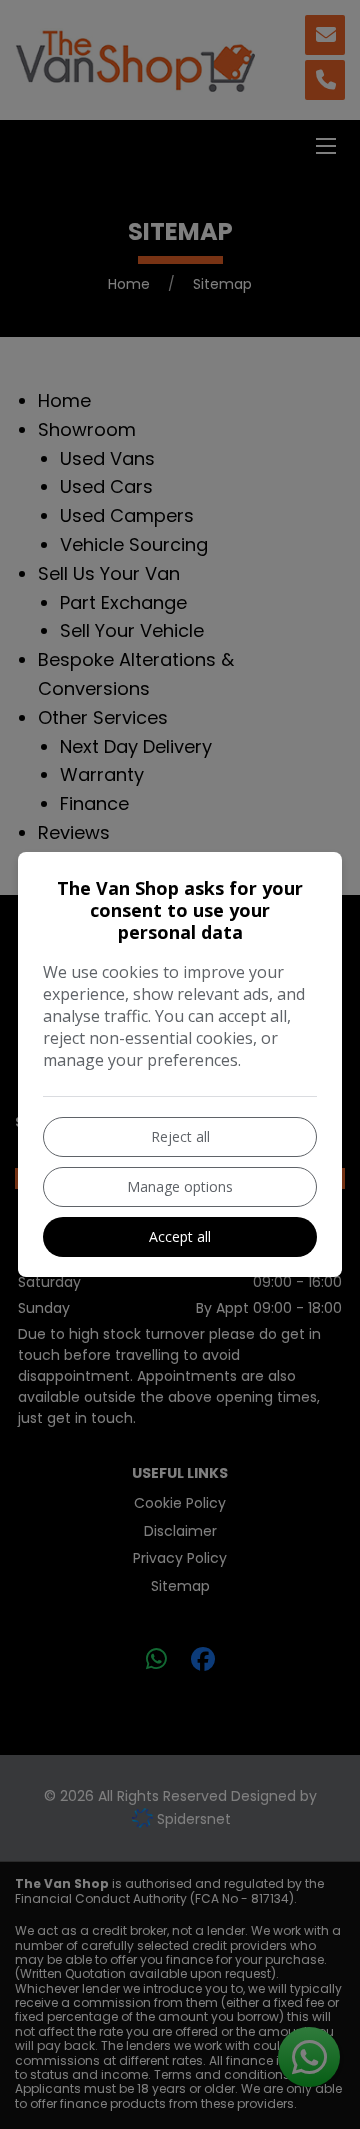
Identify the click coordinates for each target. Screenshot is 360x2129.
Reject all (180, 1136)
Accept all (180, 1236)
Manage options (180, 1186)
